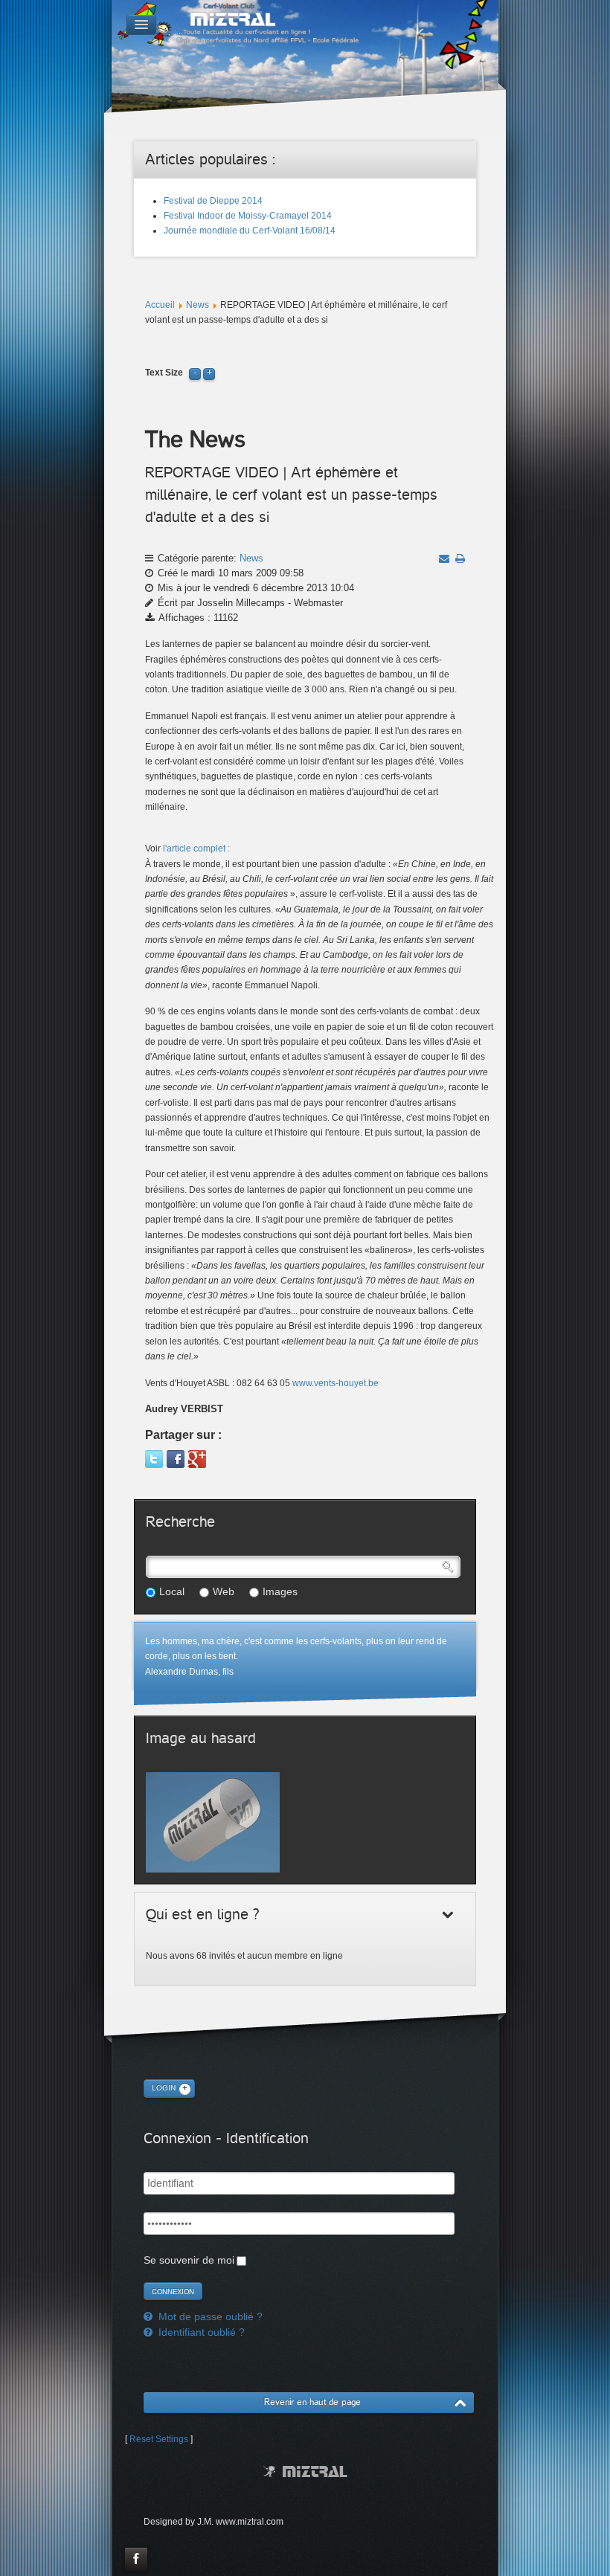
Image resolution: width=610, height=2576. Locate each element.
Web (224, 1591)
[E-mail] (444, 558)
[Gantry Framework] (305, 2472)
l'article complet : (196, 849)
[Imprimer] (460, 558)
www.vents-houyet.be (335, 1383)
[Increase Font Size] (209, 373)
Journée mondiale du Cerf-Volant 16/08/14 (250, 231)
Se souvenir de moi (189, 2260)
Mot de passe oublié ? (209, 2316)
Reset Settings (159, 2439)
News (198, 305)
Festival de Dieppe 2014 (213, 201)
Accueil (160, 305)
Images (280, 1591)
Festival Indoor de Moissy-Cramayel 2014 (248, 216)
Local (172, 1591)
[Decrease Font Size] (195, 373)
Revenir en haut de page (312, 2402)
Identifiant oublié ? (200, 2332)
